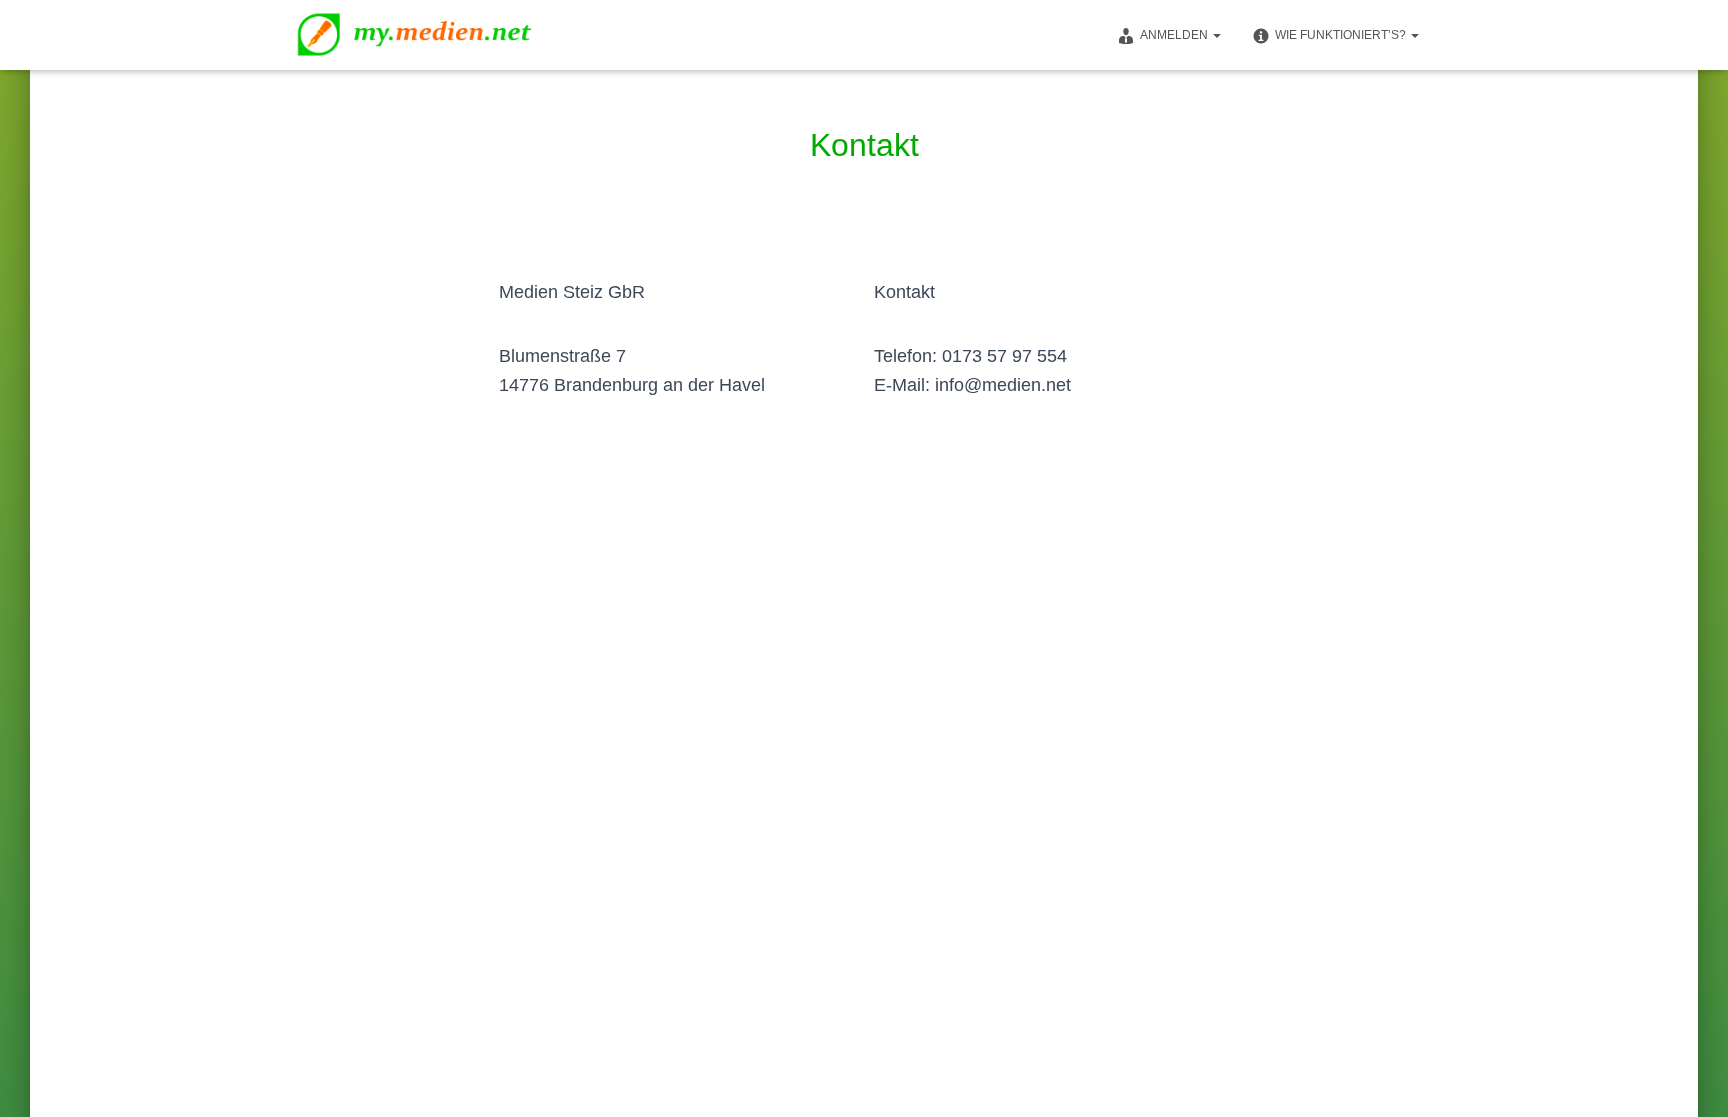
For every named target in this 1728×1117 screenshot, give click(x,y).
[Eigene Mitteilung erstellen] (433, 35)
